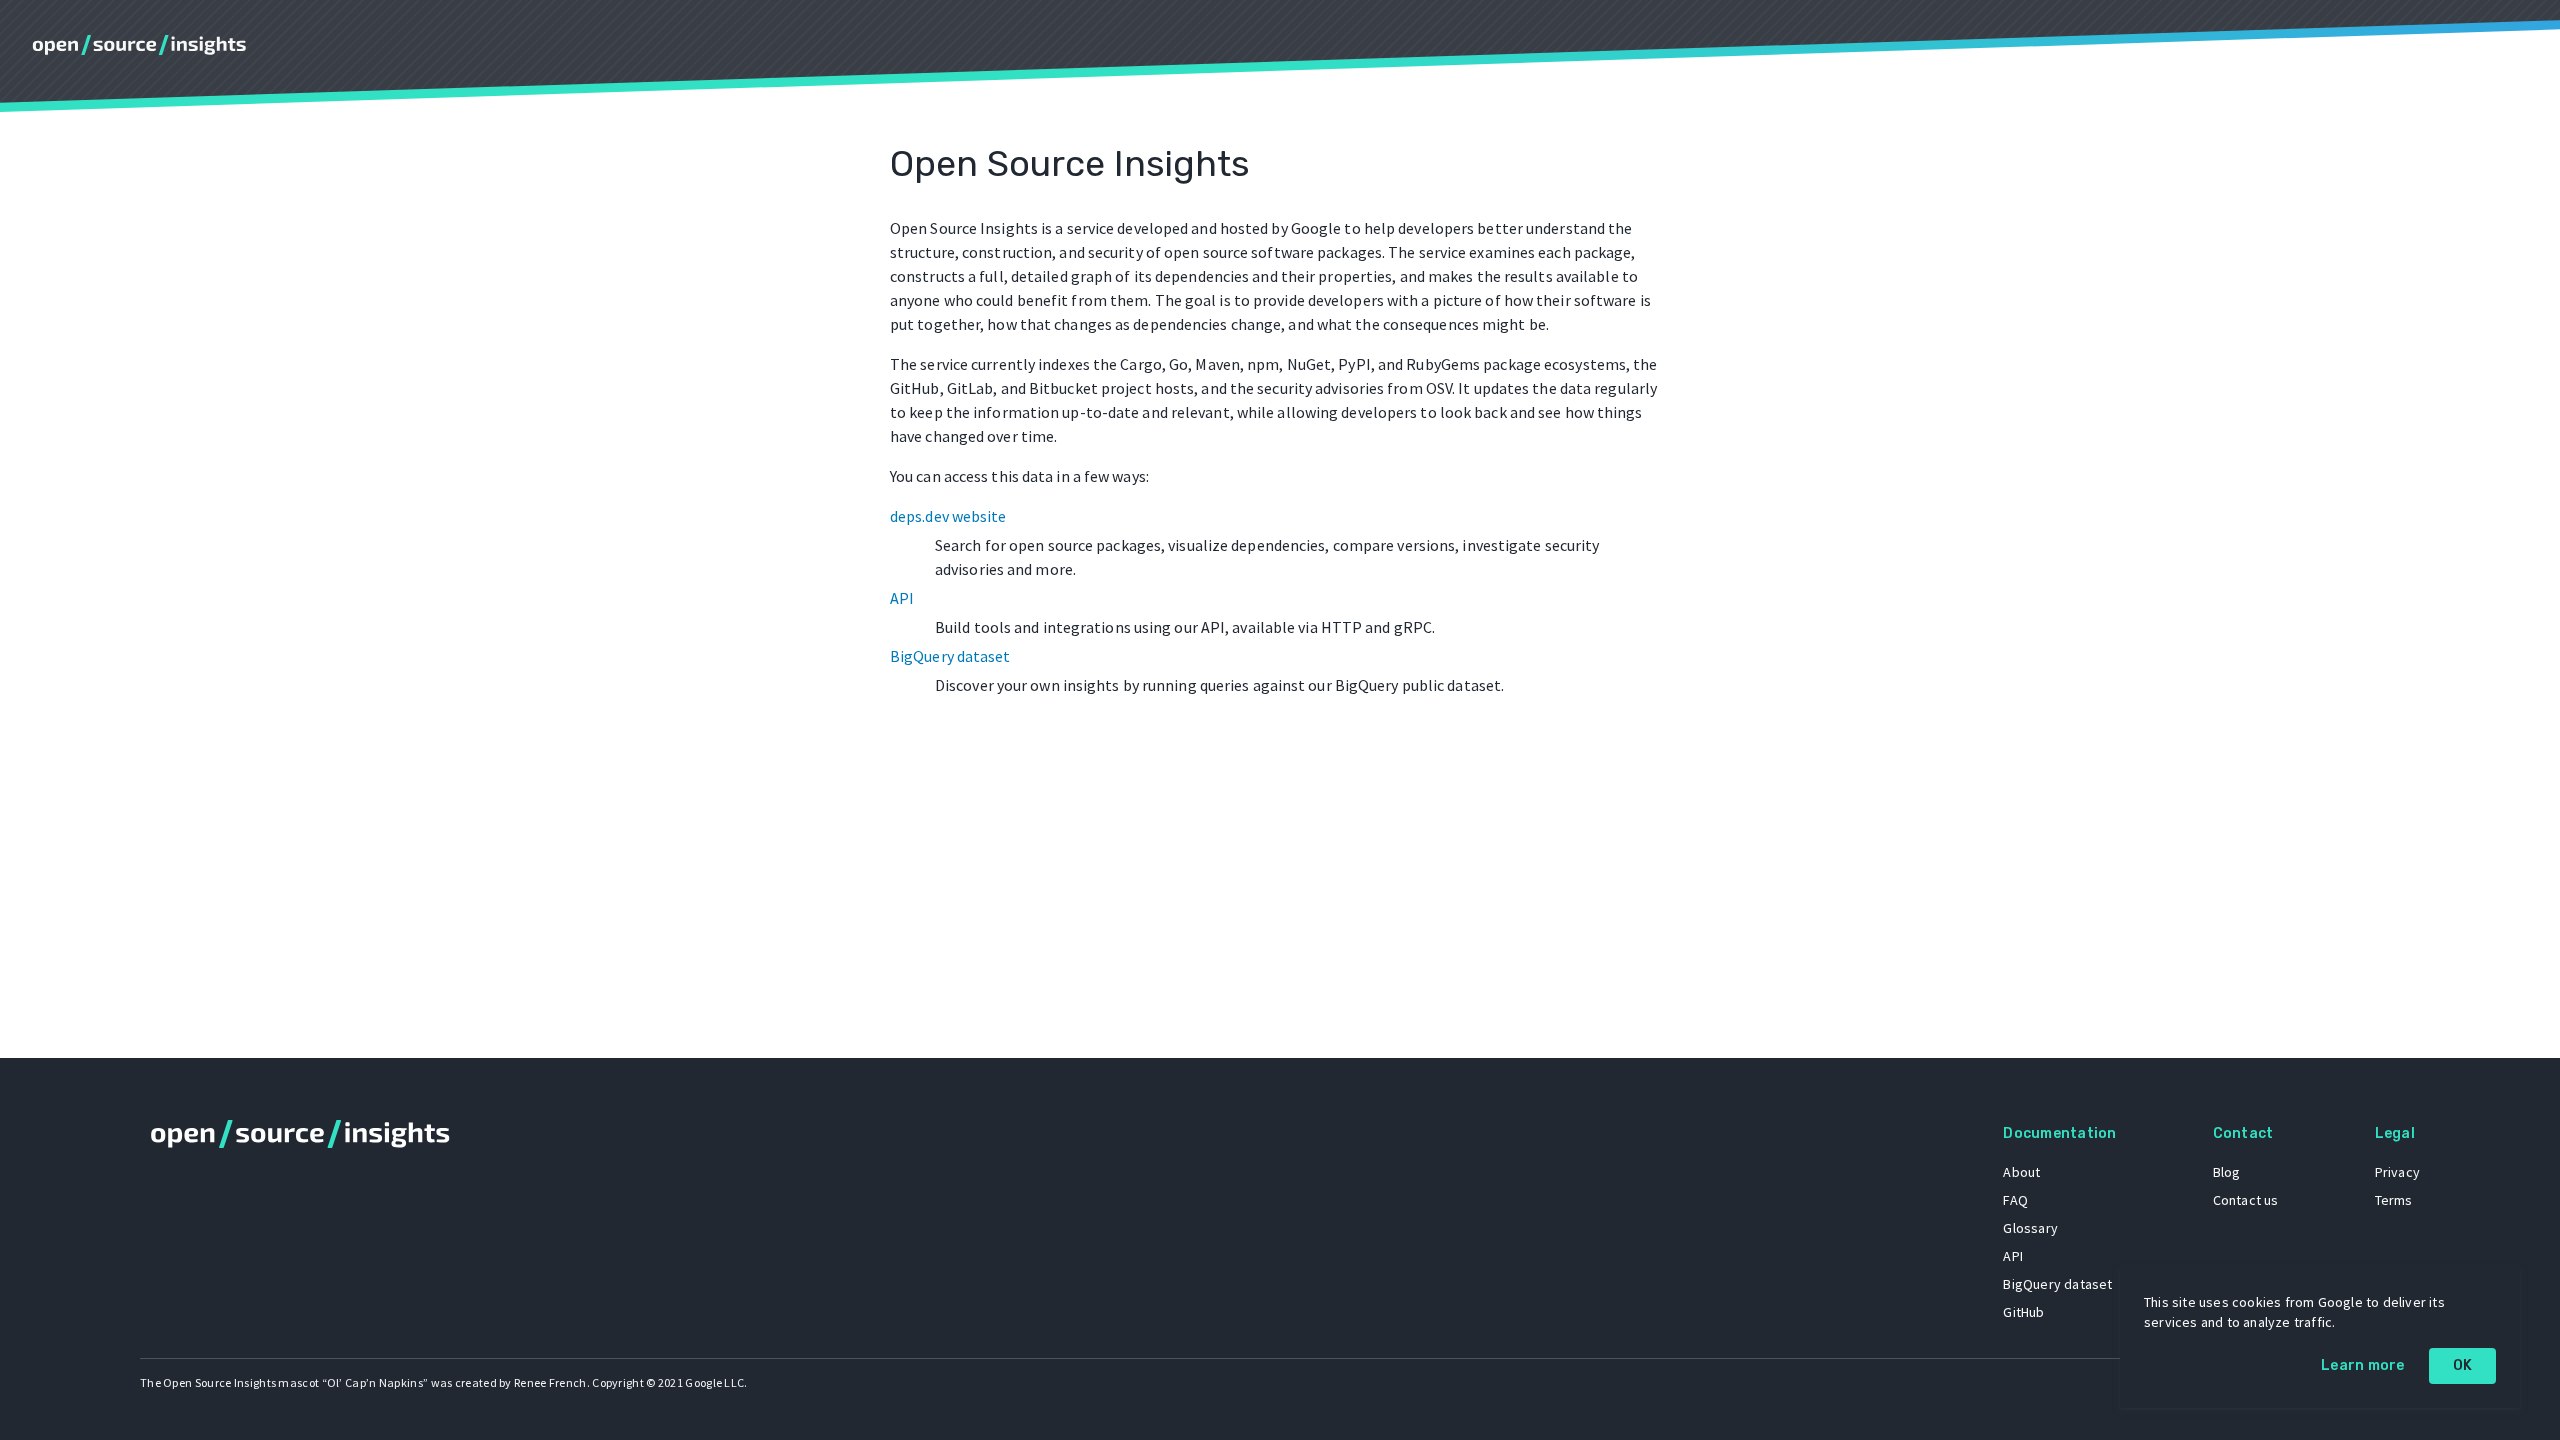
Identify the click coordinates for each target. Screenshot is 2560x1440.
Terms (2394, 1200)
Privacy (2397, 1172)
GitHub (2023, 1312)
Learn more (2363, 1365)
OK (2463, 1365)
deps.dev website (948, 516)
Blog (2227, 1172)
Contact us (2246, 1200)
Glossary (2030, 1228)
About (2021, 1172)
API (902, 598)
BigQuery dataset (950, 656)
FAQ (2015, 1200)
